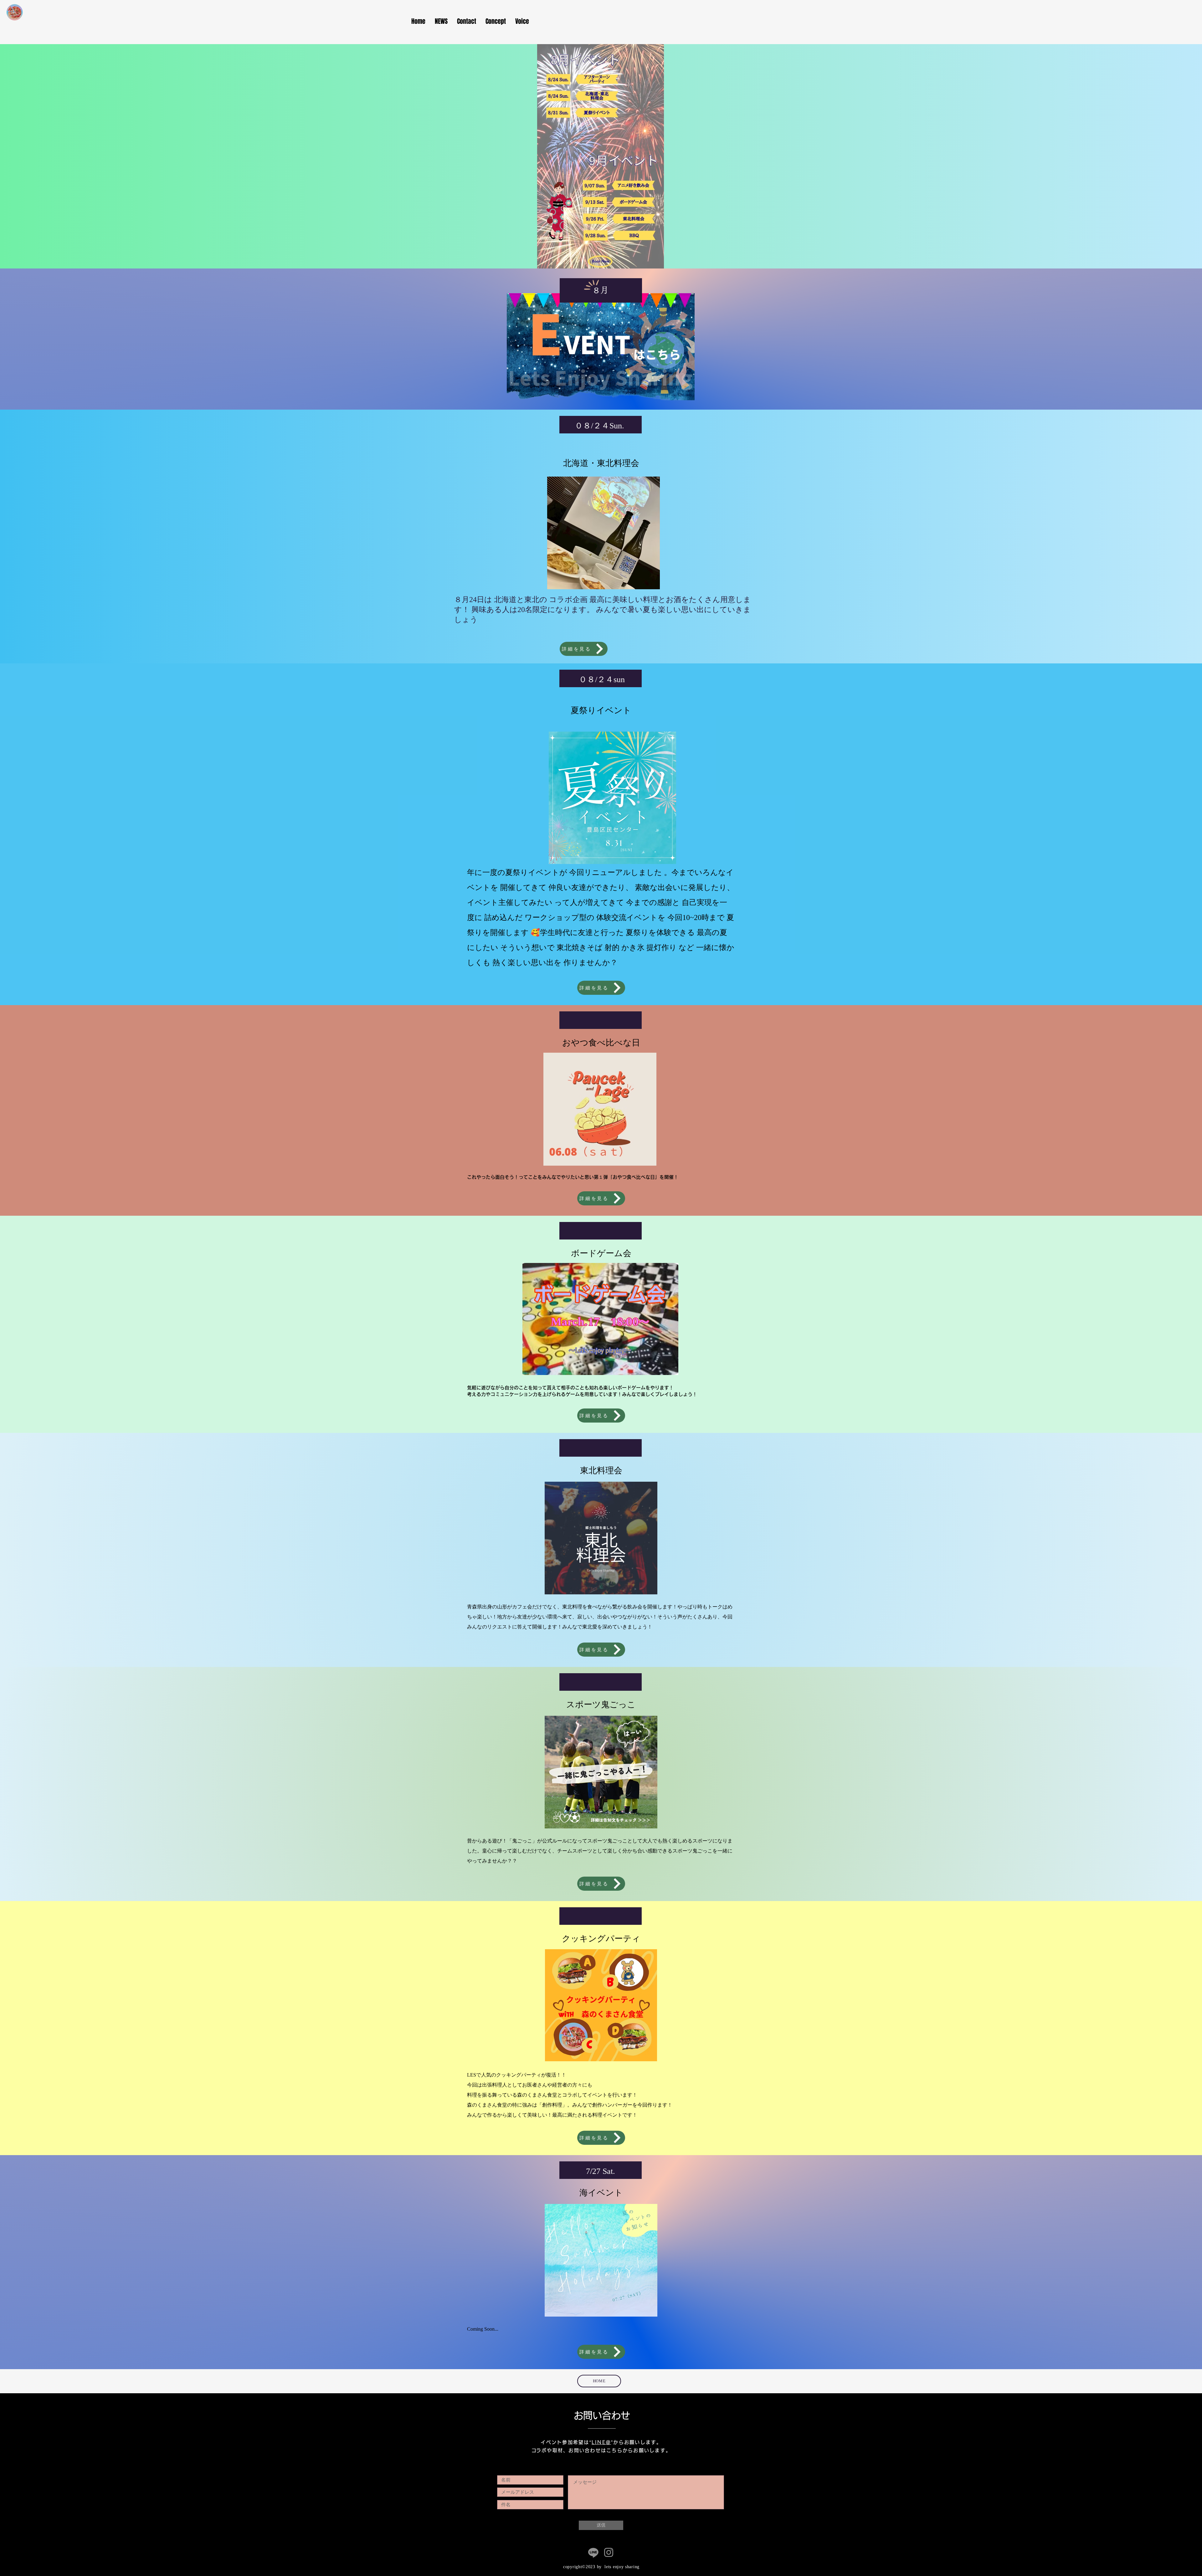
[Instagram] (609, 2552)
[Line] (593, 2552)
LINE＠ (601, 2442)
